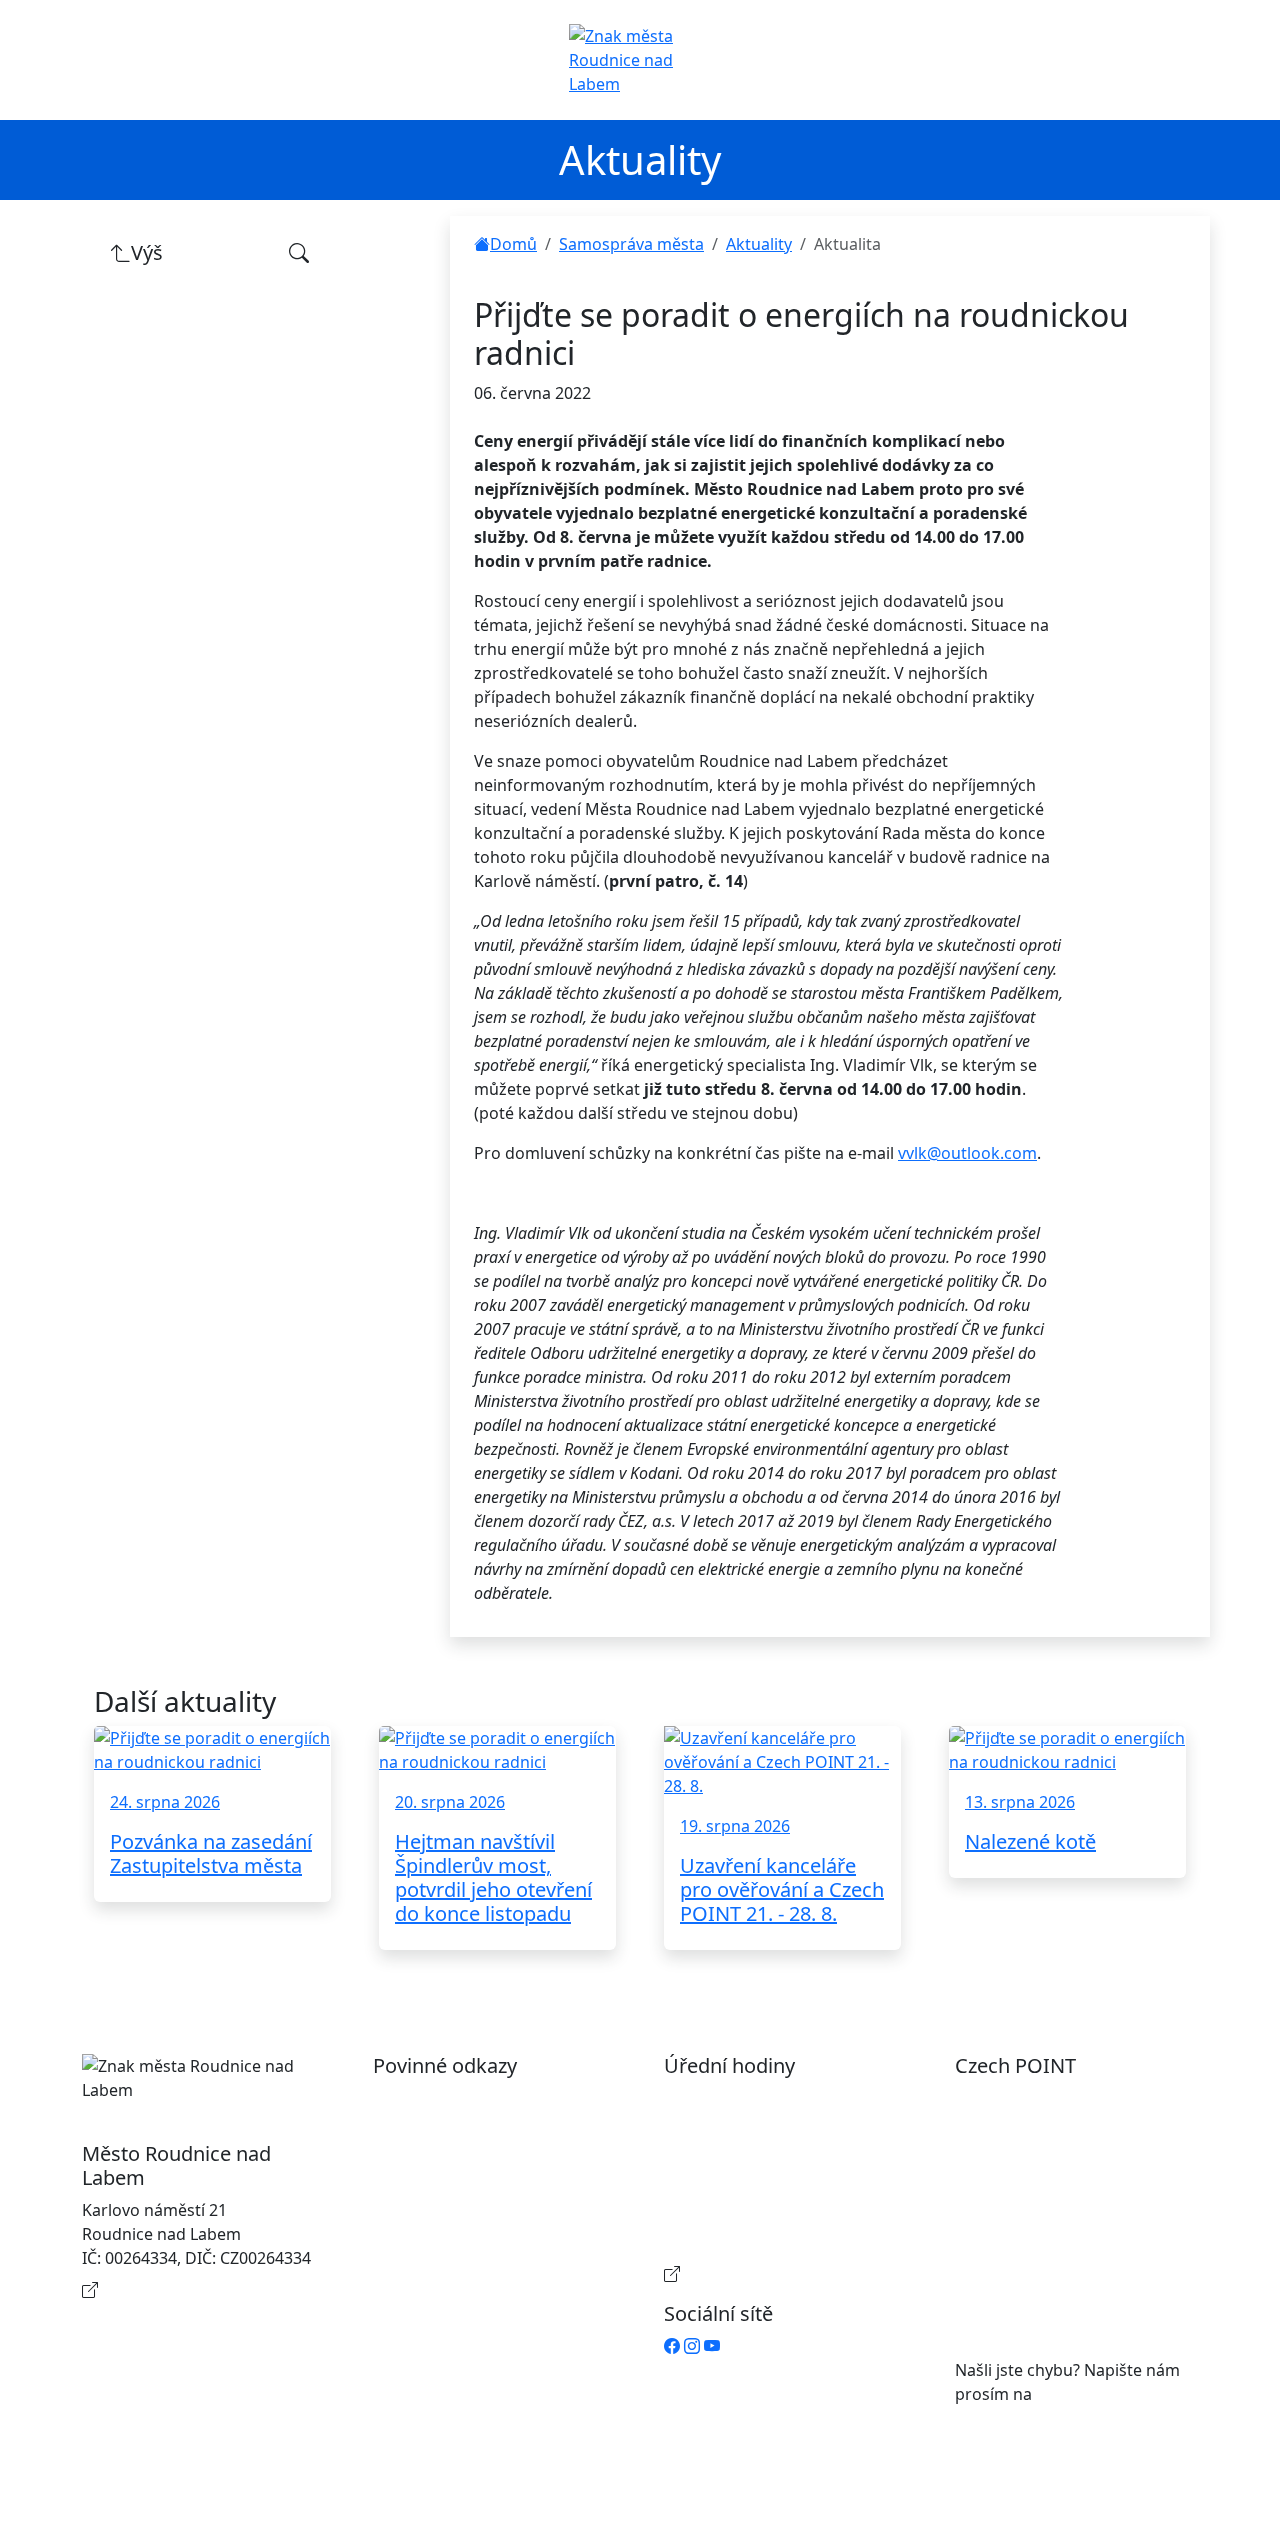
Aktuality (759, 244)
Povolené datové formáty (488, 2162)
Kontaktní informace (180, 2290)
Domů (513, 244)
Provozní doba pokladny (776, 2274)
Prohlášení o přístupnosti (489, 2098)
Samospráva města (631, 244)
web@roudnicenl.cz (1110, 2394)
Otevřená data (447, 2130)
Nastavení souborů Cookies (497, 2250)
